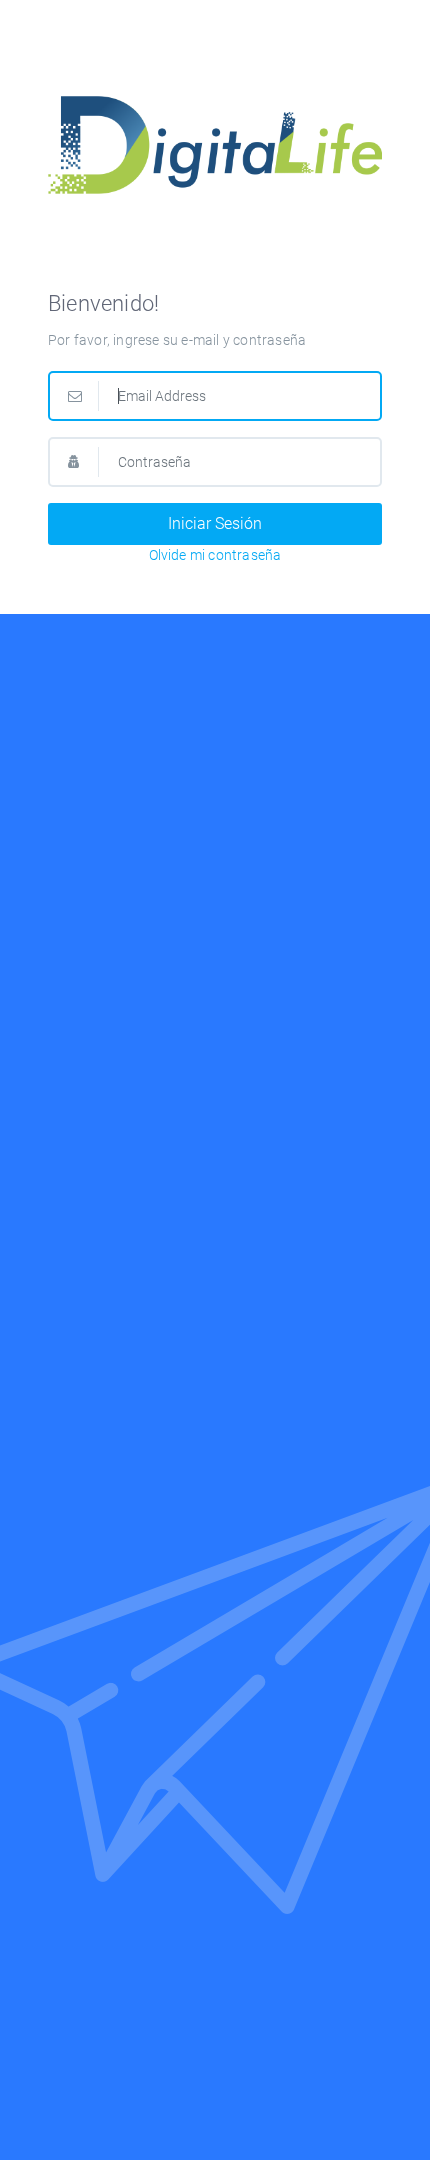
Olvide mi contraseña (215, 555)
